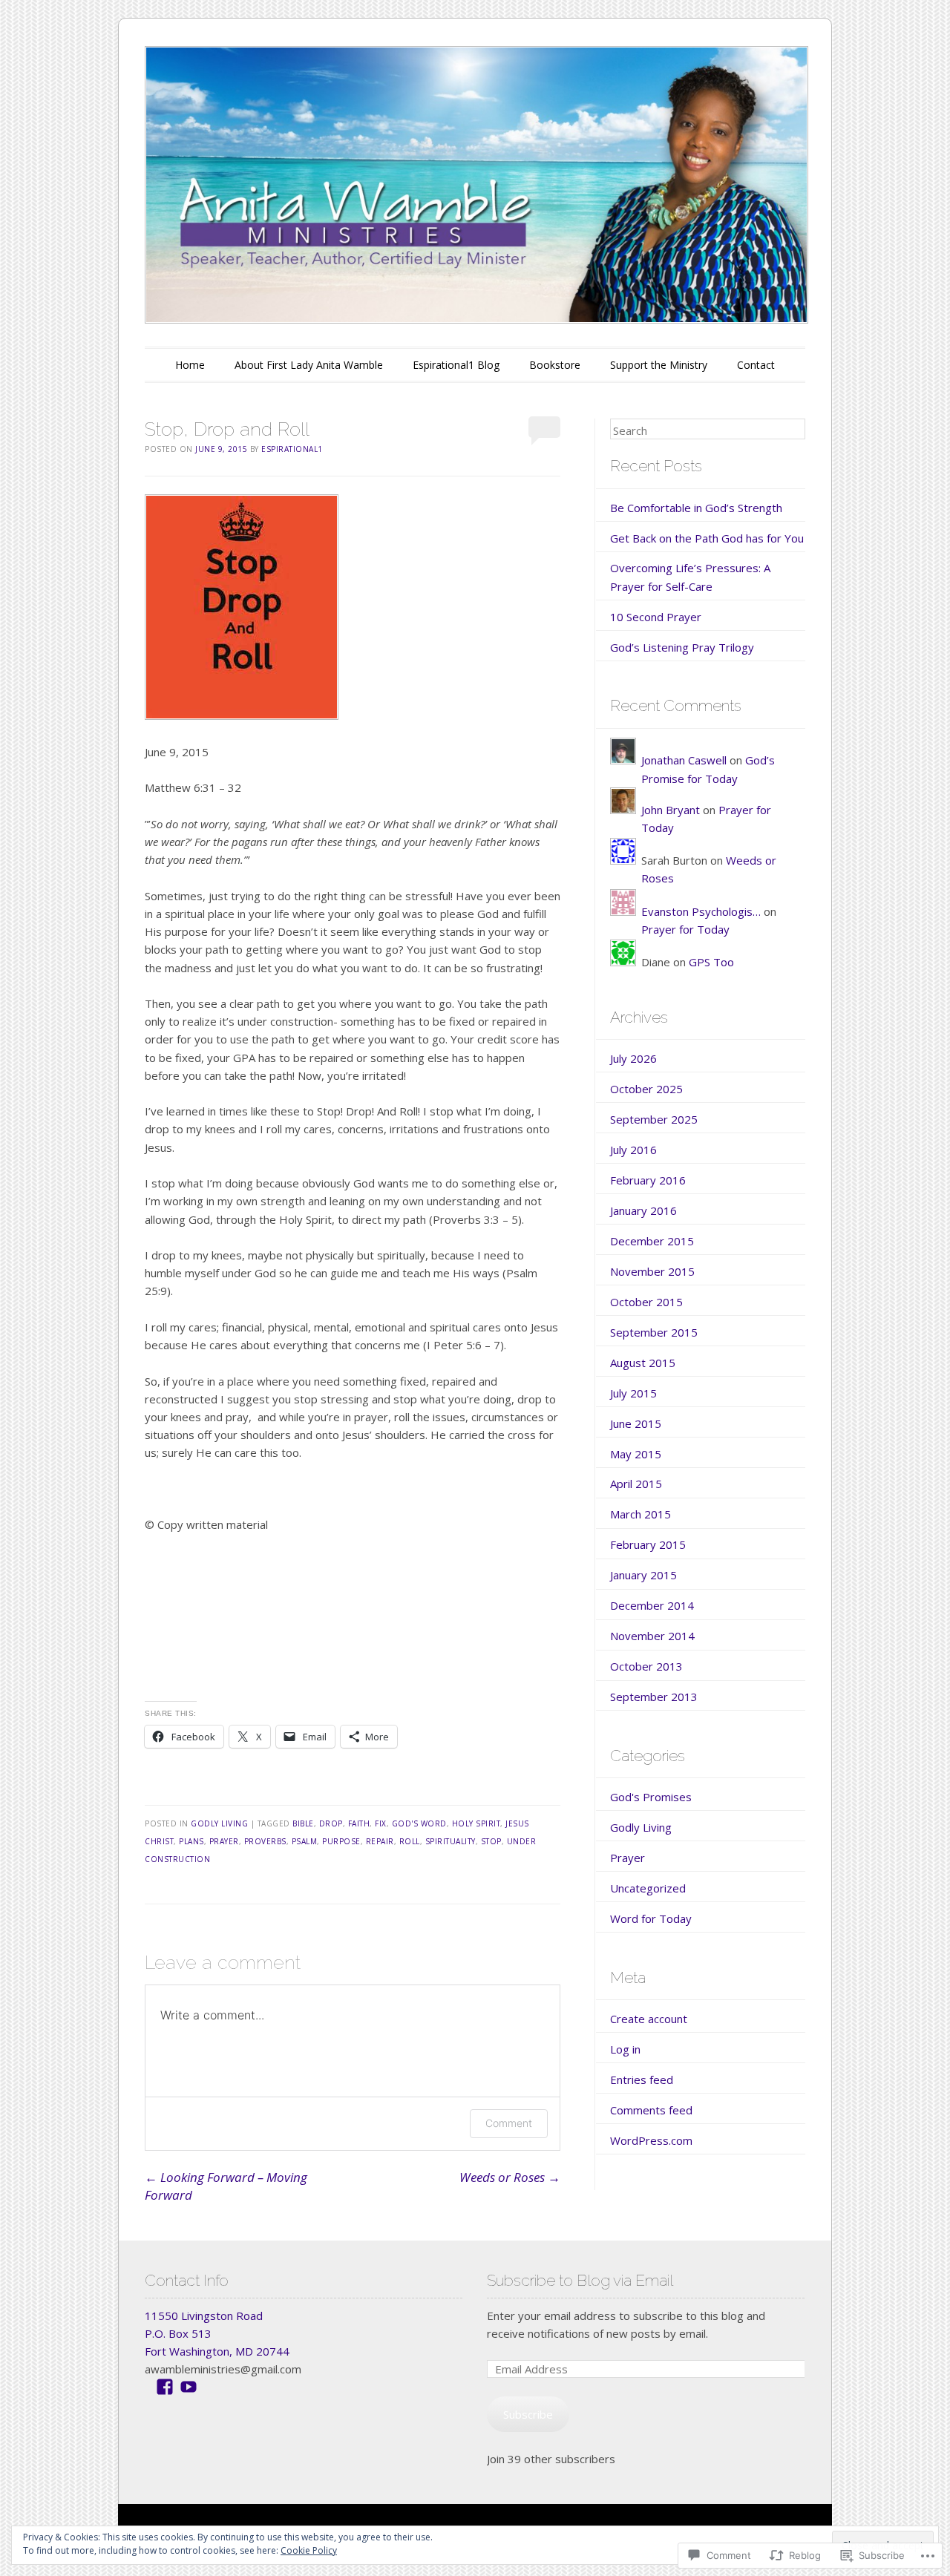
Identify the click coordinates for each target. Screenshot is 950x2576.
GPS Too (711, 962)
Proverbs (265, 1841)
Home (190, 365)
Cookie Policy (309, 2550)
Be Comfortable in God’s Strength (696, 508)
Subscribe (528, 2414)
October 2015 (646, 1302)
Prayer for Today (685, 929)
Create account (649, 2019)
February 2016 (648, 1180)
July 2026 (633, 1058)
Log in (625, 2049)
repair (380, 1841)
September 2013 (654, 1697)
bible (303, 1823)
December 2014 (652, 1605)
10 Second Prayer (656, 617)
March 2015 (641, 1514)
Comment (509, 2123)
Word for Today (651, 1918)
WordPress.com (651, 2140)
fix (381, 1823)
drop (331, 1823)
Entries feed (642, 2080)
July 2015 (633, 1393)
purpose (341, 1841)
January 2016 (643, 1210)
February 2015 (648, 1544)
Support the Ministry (659, 365)
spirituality (451, 1841)
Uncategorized (648, 1888)
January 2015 (643, 1575)
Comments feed (651, 2110)
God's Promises (651, 1797)
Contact (756, 365)
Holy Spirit (476, 1823)
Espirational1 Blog (456, 365)
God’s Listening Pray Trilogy (682, 647)
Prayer (628, 1858)
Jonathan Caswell (684, 760)
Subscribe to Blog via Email (580, 2280)
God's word (419, 1823)
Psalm (305, 1841)
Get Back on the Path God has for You (707, 538)
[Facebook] (165, 2387)
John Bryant (671, 810)
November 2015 (652, 1271)
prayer (224, 1841)
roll (410, 1841)
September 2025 (654, 1119)
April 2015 (636, 1484)
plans (191, 1841)
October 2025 (646, 1089)
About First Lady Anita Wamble (309, 365)
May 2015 (636, 1454)
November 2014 (652, 1636)
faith (359, 1823)
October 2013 (646, 1666)
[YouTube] (189, 2387)
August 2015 (643, 1363)
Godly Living (219, 1823)
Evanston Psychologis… (701, 911)
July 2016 (633, 1150)
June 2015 (636, 1423)
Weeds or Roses (510, 2177)
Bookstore (555, 365)
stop (491, 1841)
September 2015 (654, 1332)
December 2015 (652, 1241)
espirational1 (292, 449)
